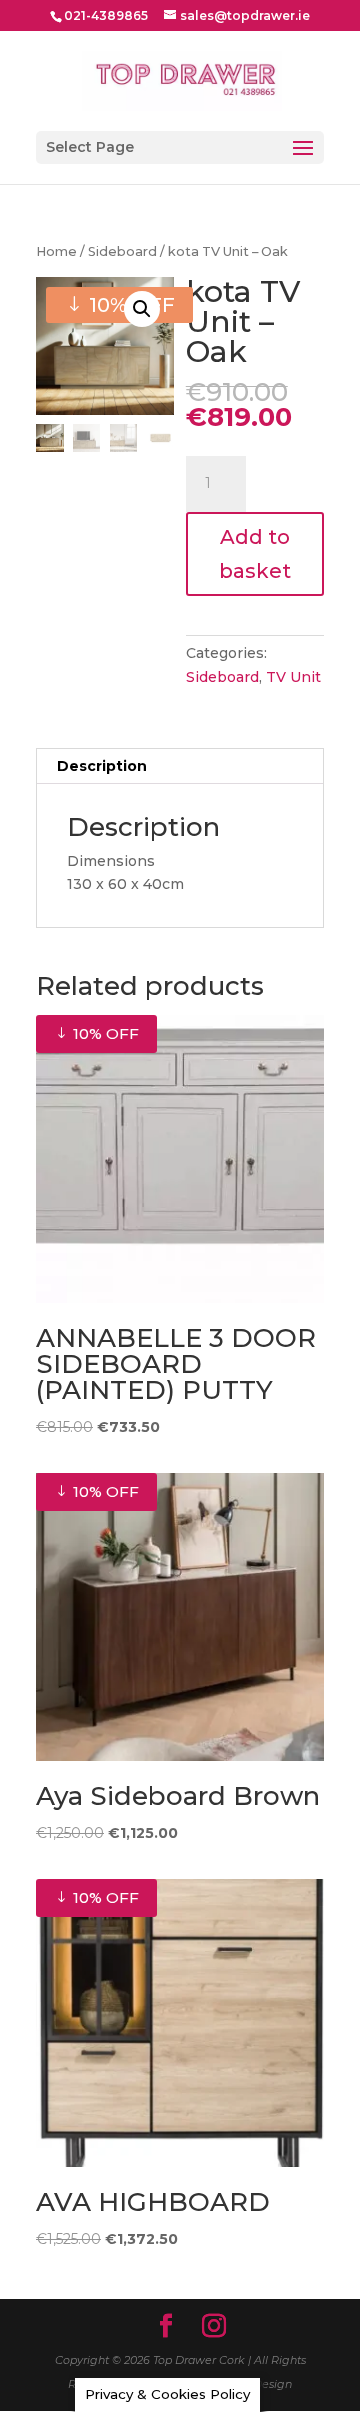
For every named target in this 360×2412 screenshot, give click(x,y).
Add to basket (255, 554)
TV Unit (293, 677)
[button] (142, 309)
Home (56, 251)
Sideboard (122, 251)
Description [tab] (102, 766)
